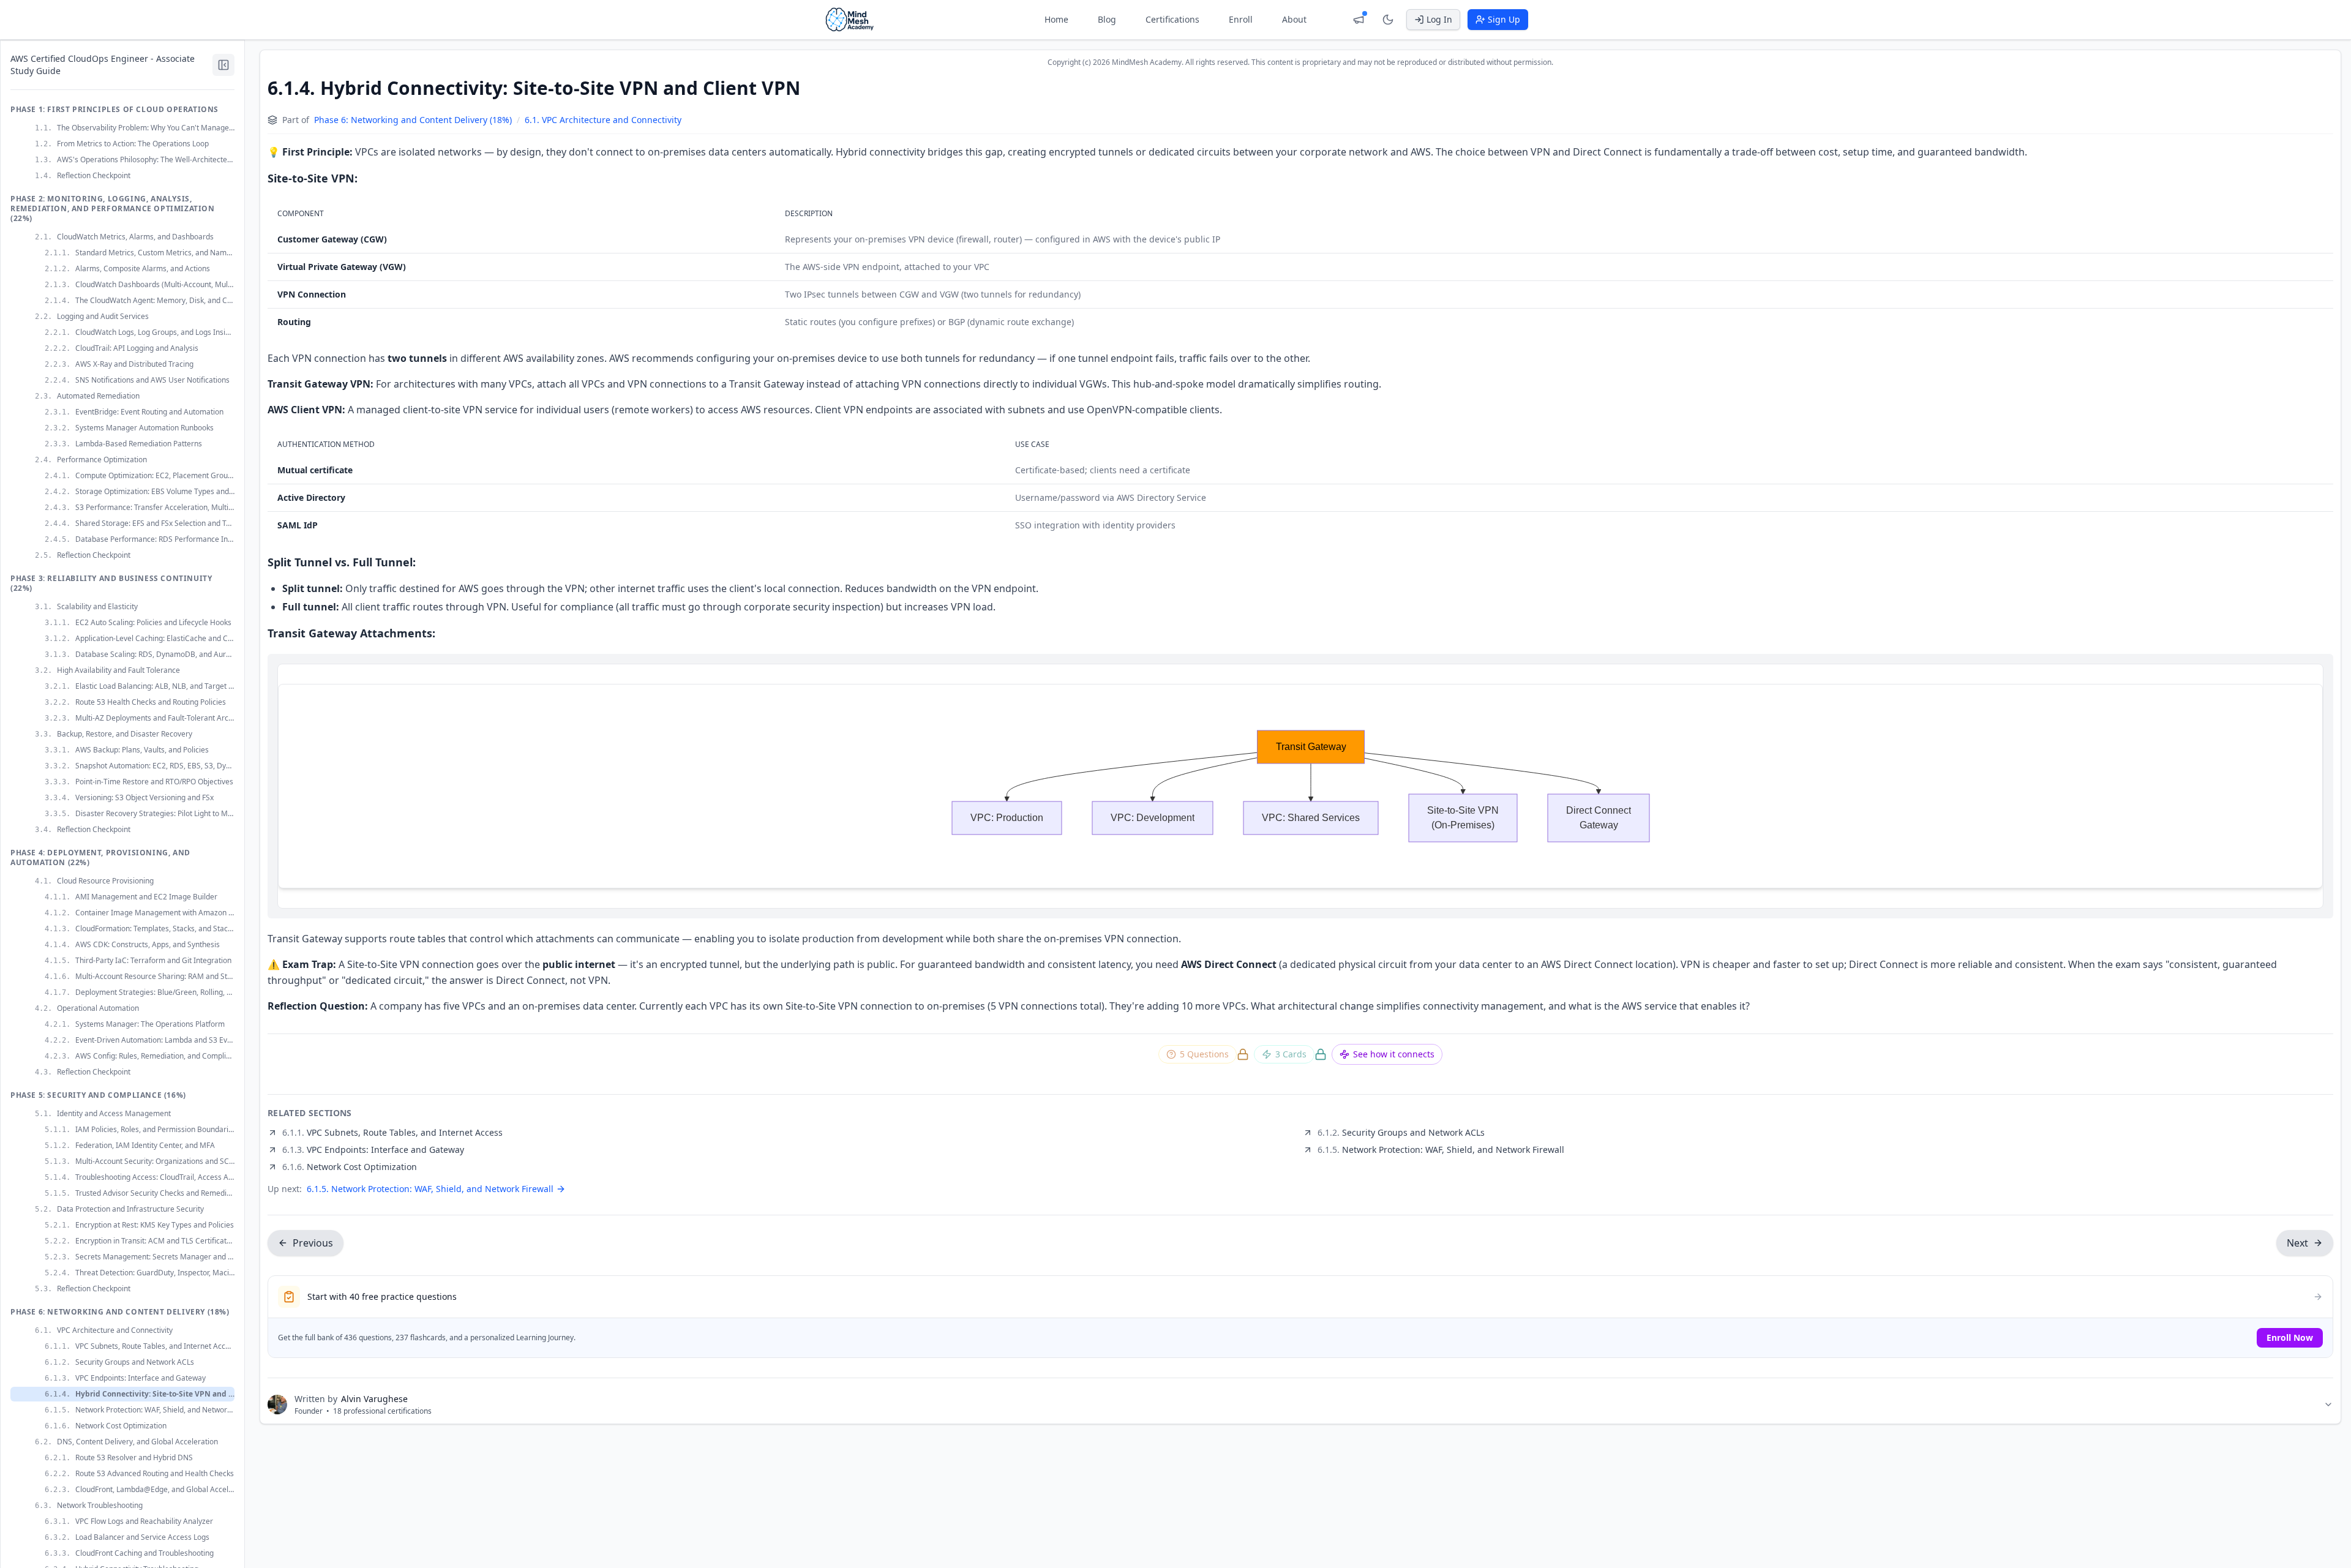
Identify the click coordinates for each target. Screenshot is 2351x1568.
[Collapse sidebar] (223, 65)
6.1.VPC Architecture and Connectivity (603, 120)
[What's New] (1359, 20)
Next (2297, 1243)
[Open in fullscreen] (2306, 681)
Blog (1107, 19)
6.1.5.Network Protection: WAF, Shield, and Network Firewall (430, 1189)
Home (1056, 19)
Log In (1439, 19)
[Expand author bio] (2328, 1405)
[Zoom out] (2262, 681)
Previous (313, 1243)
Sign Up (1504, 19)
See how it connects (1394, 1054)
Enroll (1241, 19)
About (1294, 19)
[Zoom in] (2240, 681)
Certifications (1172, 19)
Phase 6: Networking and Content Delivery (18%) (413, 120)
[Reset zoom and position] (2284, 681)
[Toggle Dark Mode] (1388, 20)
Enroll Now (2290, 1337)
